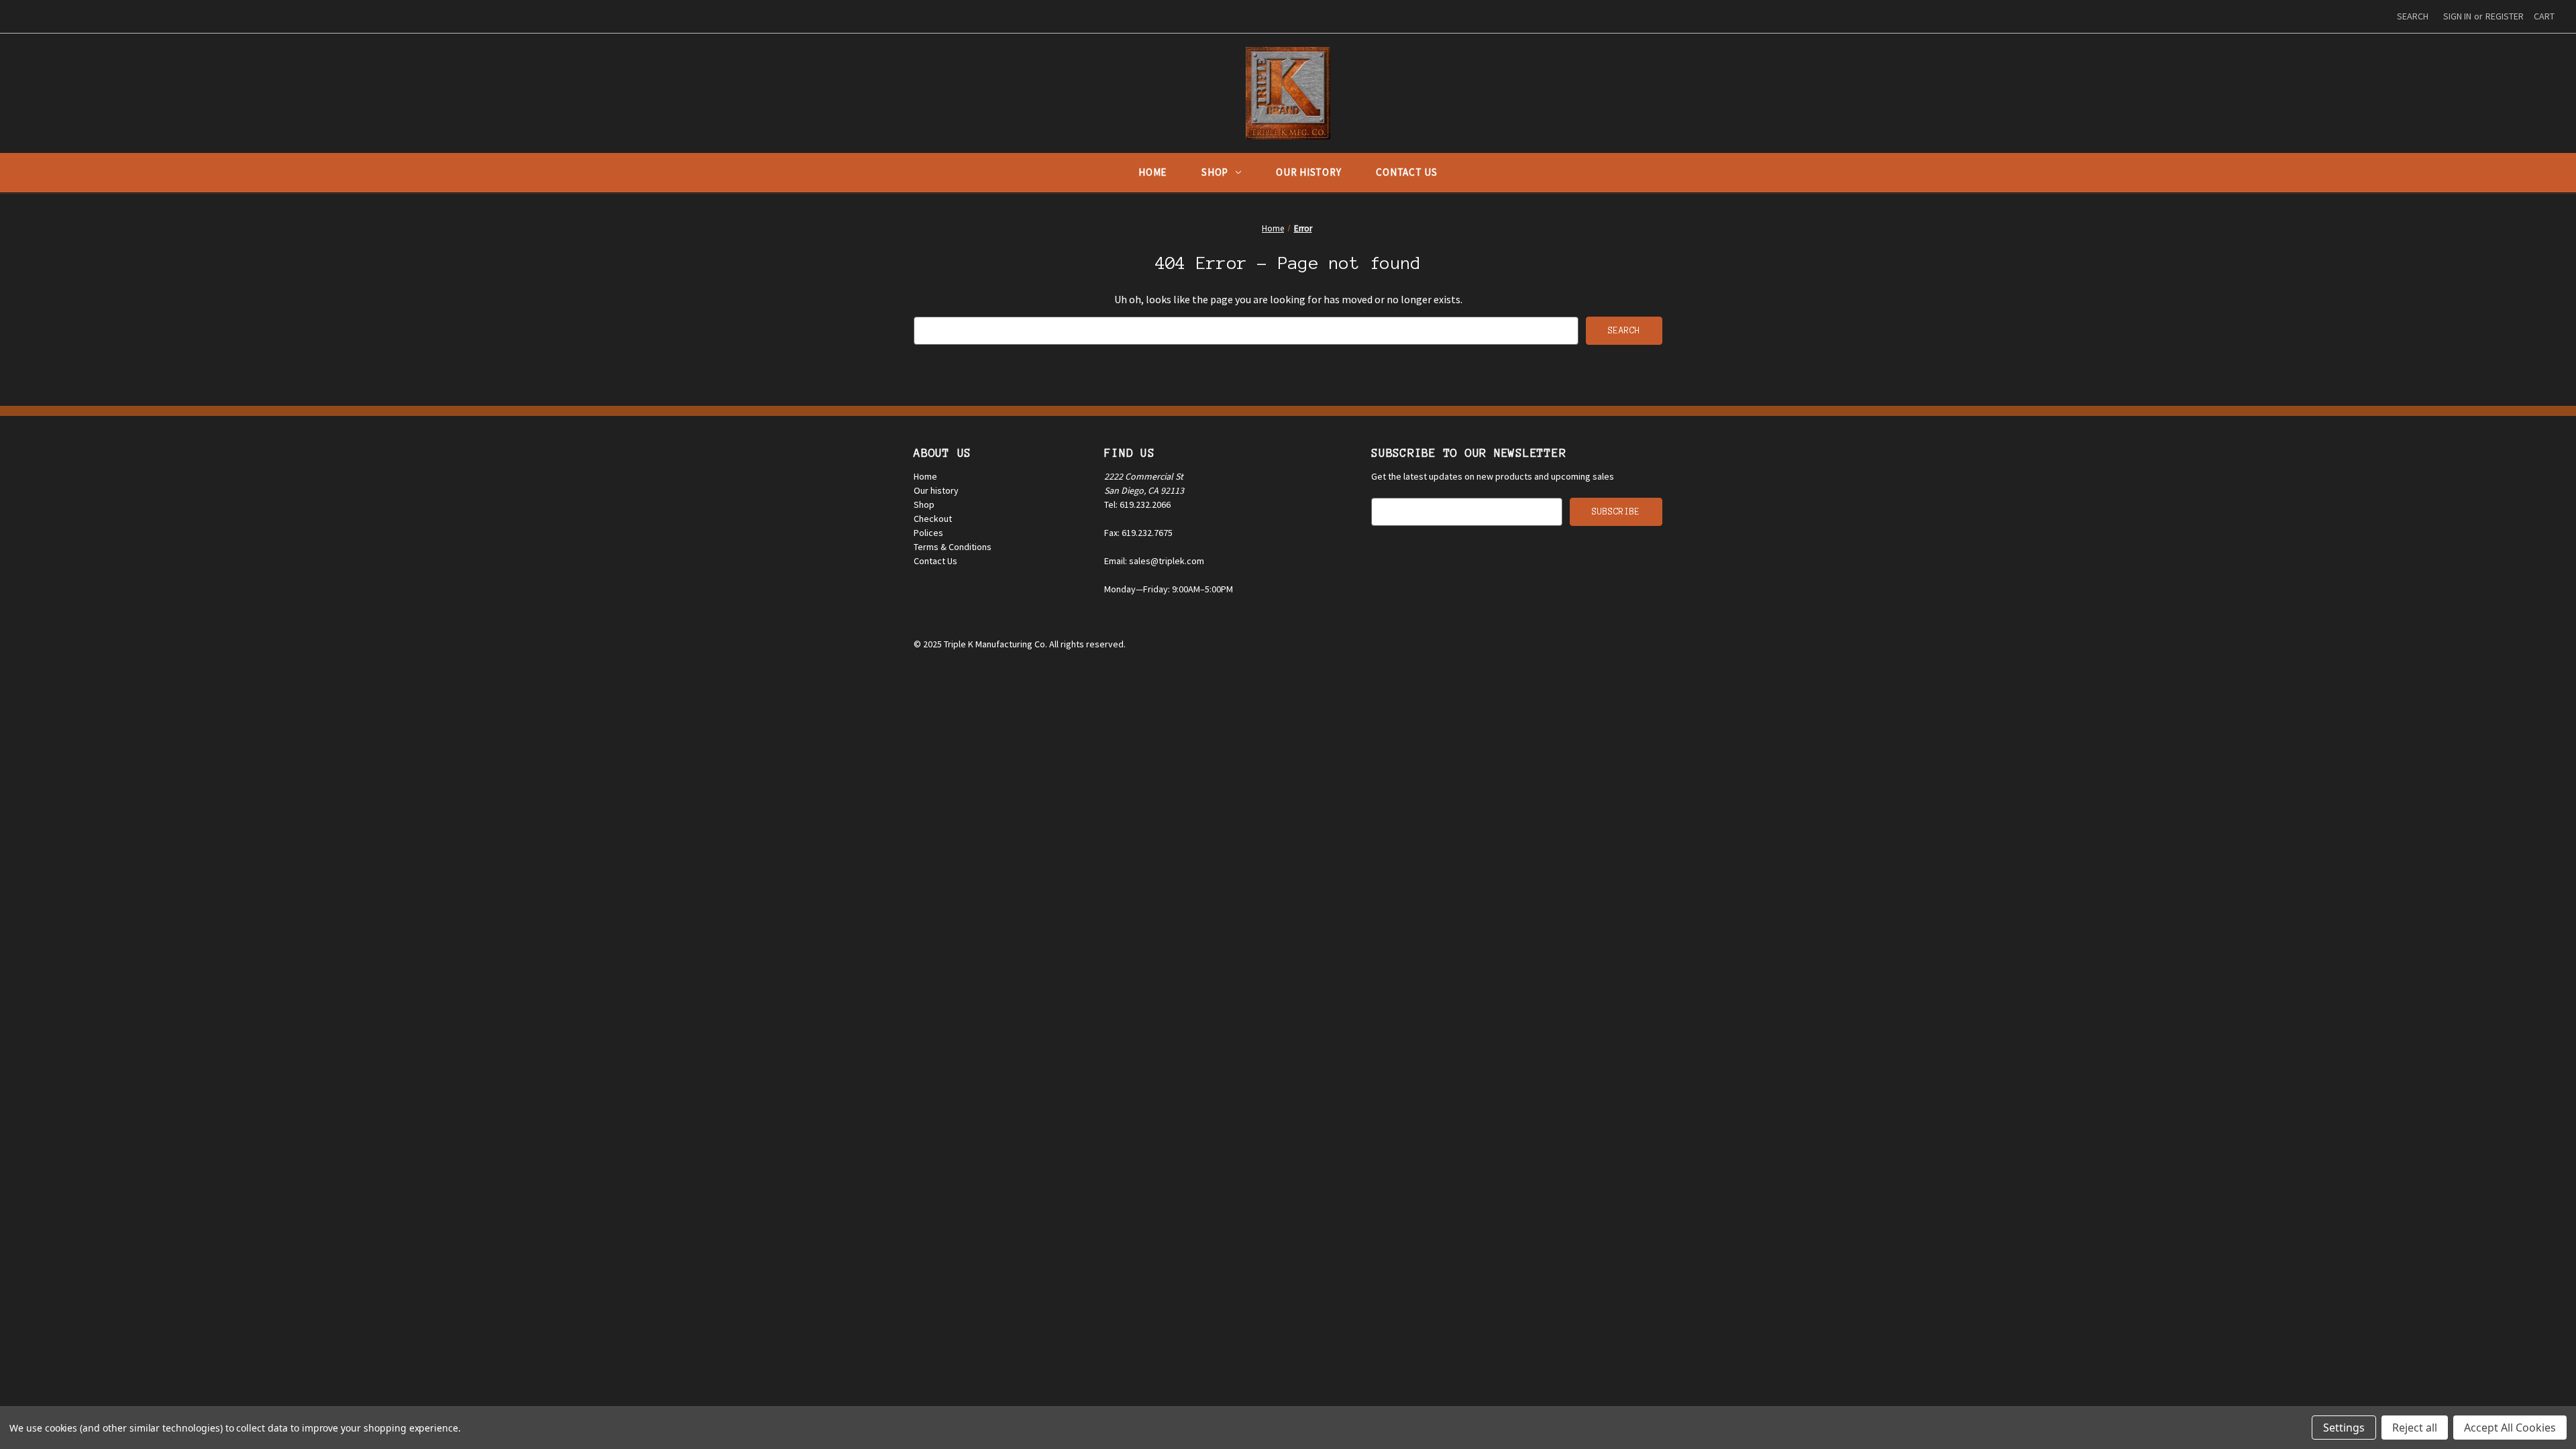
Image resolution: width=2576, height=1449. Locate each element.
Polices (928, 533)
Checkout (933, 519)
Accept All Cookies (2510, 1428)
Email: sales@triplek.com (1154, 561)
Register (2505, 16)
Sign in (2457, 16)
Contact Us (1407, 172)
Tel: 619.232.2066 (1137, 504)
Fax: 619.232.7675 (1138, 533)
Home (1152, 172)
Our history (936, 490)
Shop (1215, 172)
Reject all (2415, 1428)
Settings (2344, 1428)
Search (2413, 16)
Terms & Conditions (953, 547)
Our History (1308, 172)
